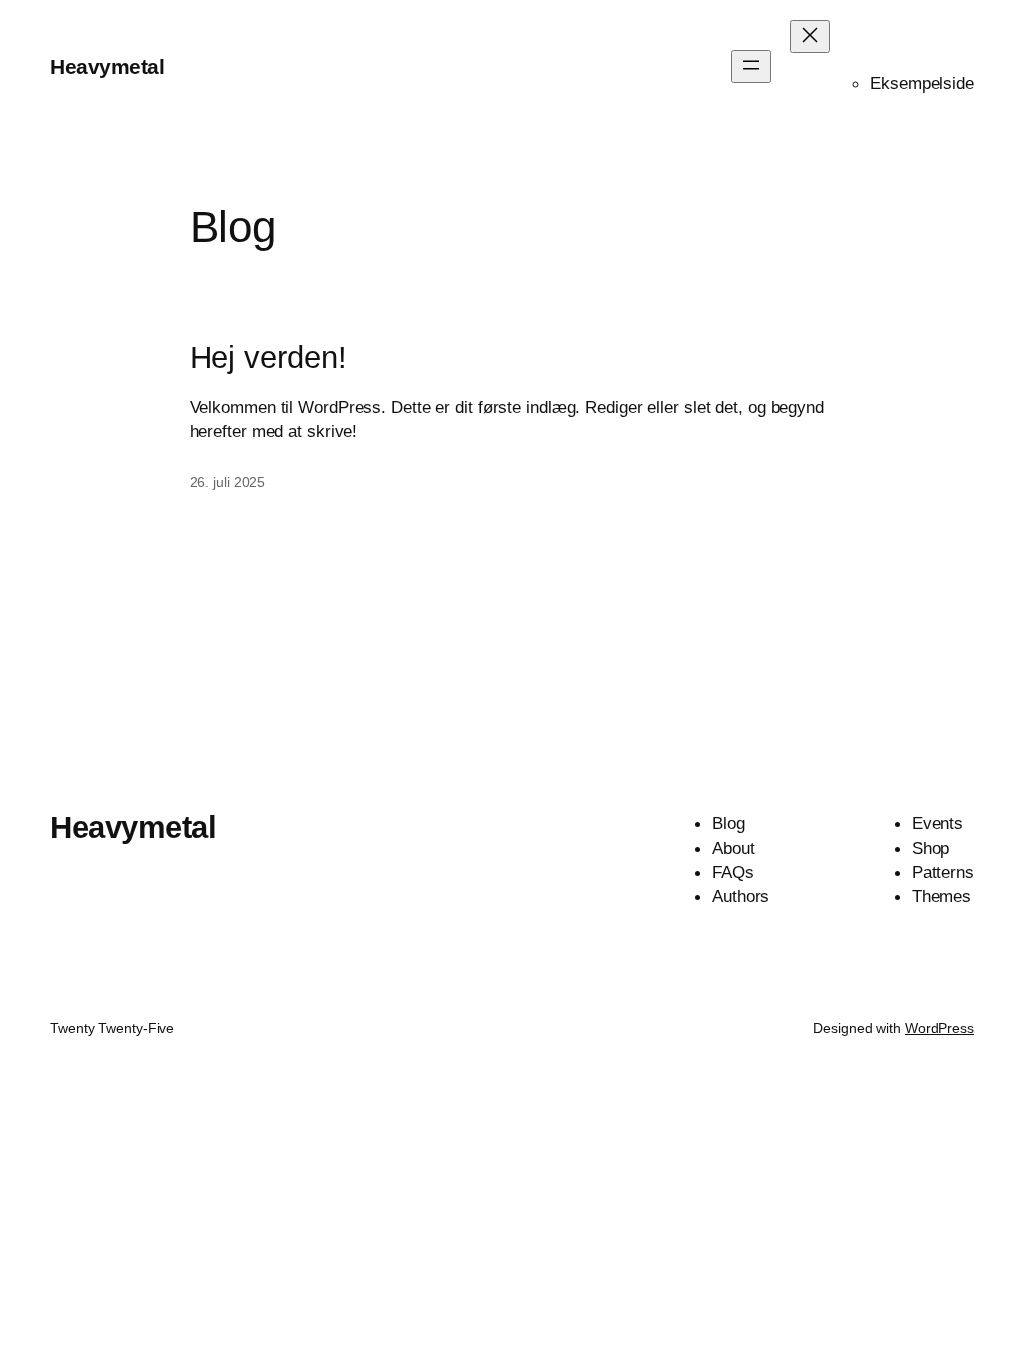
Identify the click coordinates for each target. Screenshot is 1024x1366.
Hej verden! (268, 358)
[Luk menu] (810, 36)
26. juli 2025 (228, 482)
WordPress (939, 1028)
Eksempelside (922, 83)
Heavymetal (107, 66)
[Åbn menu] (751, 66)
